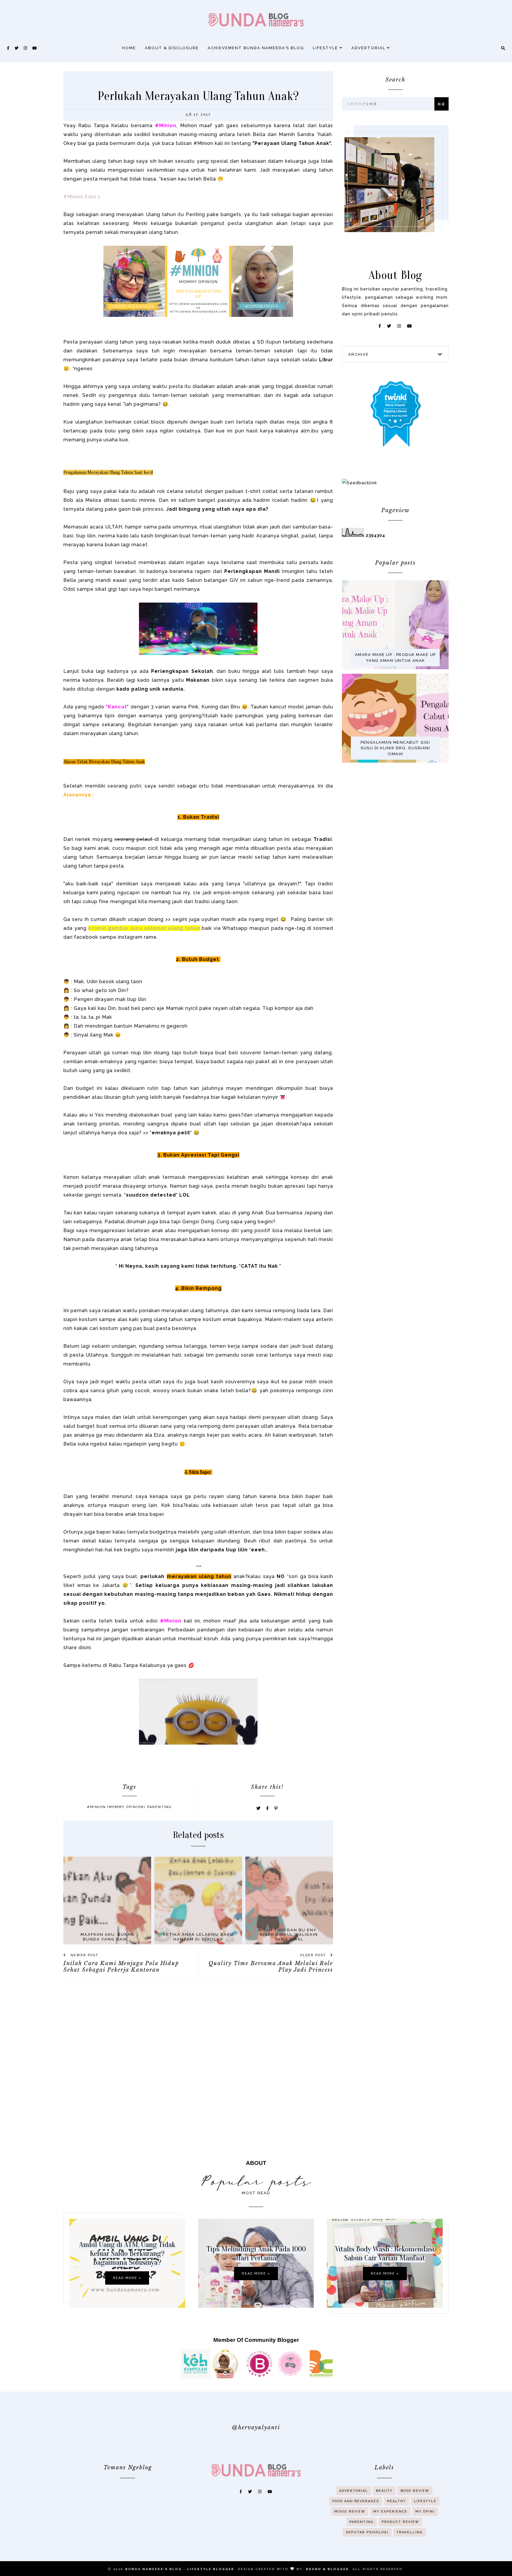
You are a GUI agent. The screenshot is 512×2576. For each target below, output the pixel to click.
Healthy (396, 2501)
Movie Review (350, 2512)
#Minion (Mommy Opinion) (116, 1807)
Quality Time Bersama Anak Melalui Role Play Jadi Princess (271, 1967)
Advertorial (369, 48)
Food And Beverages (356, 2501)
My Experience (390, 2512)
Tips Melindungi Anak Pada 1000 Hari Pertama (256, 2254)
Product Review (400, 2522)
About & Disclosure (172, 48)
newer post (84, 1955)
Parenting (159, 1807)
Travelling (410, 2532)
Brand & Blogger (328, 2569)
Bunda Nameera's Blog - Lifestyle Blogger (180, 2569)
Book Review (415, 2491)
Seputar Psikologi (367, 2532)
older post (314, 1955)
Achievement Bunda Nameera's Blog (256, 48)
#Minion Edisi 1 (82, 197)
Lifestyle (326, 48)
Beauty (384, 2491)
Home (129, 48)
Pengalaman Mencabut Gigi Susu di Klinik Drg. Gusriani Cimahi (395, 748)
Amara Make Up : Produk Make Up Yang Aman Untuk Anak (395, 658)
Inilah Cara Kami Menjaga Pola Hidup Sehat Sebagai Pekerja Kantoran (121, 1967)
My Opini (425, 2512)
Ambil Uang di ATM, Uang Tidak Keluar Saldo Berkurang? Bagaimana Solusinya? (127, 2254)
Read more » (127, 2278)
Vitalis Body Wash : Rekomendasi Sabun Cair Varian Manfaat (385, 2254)
